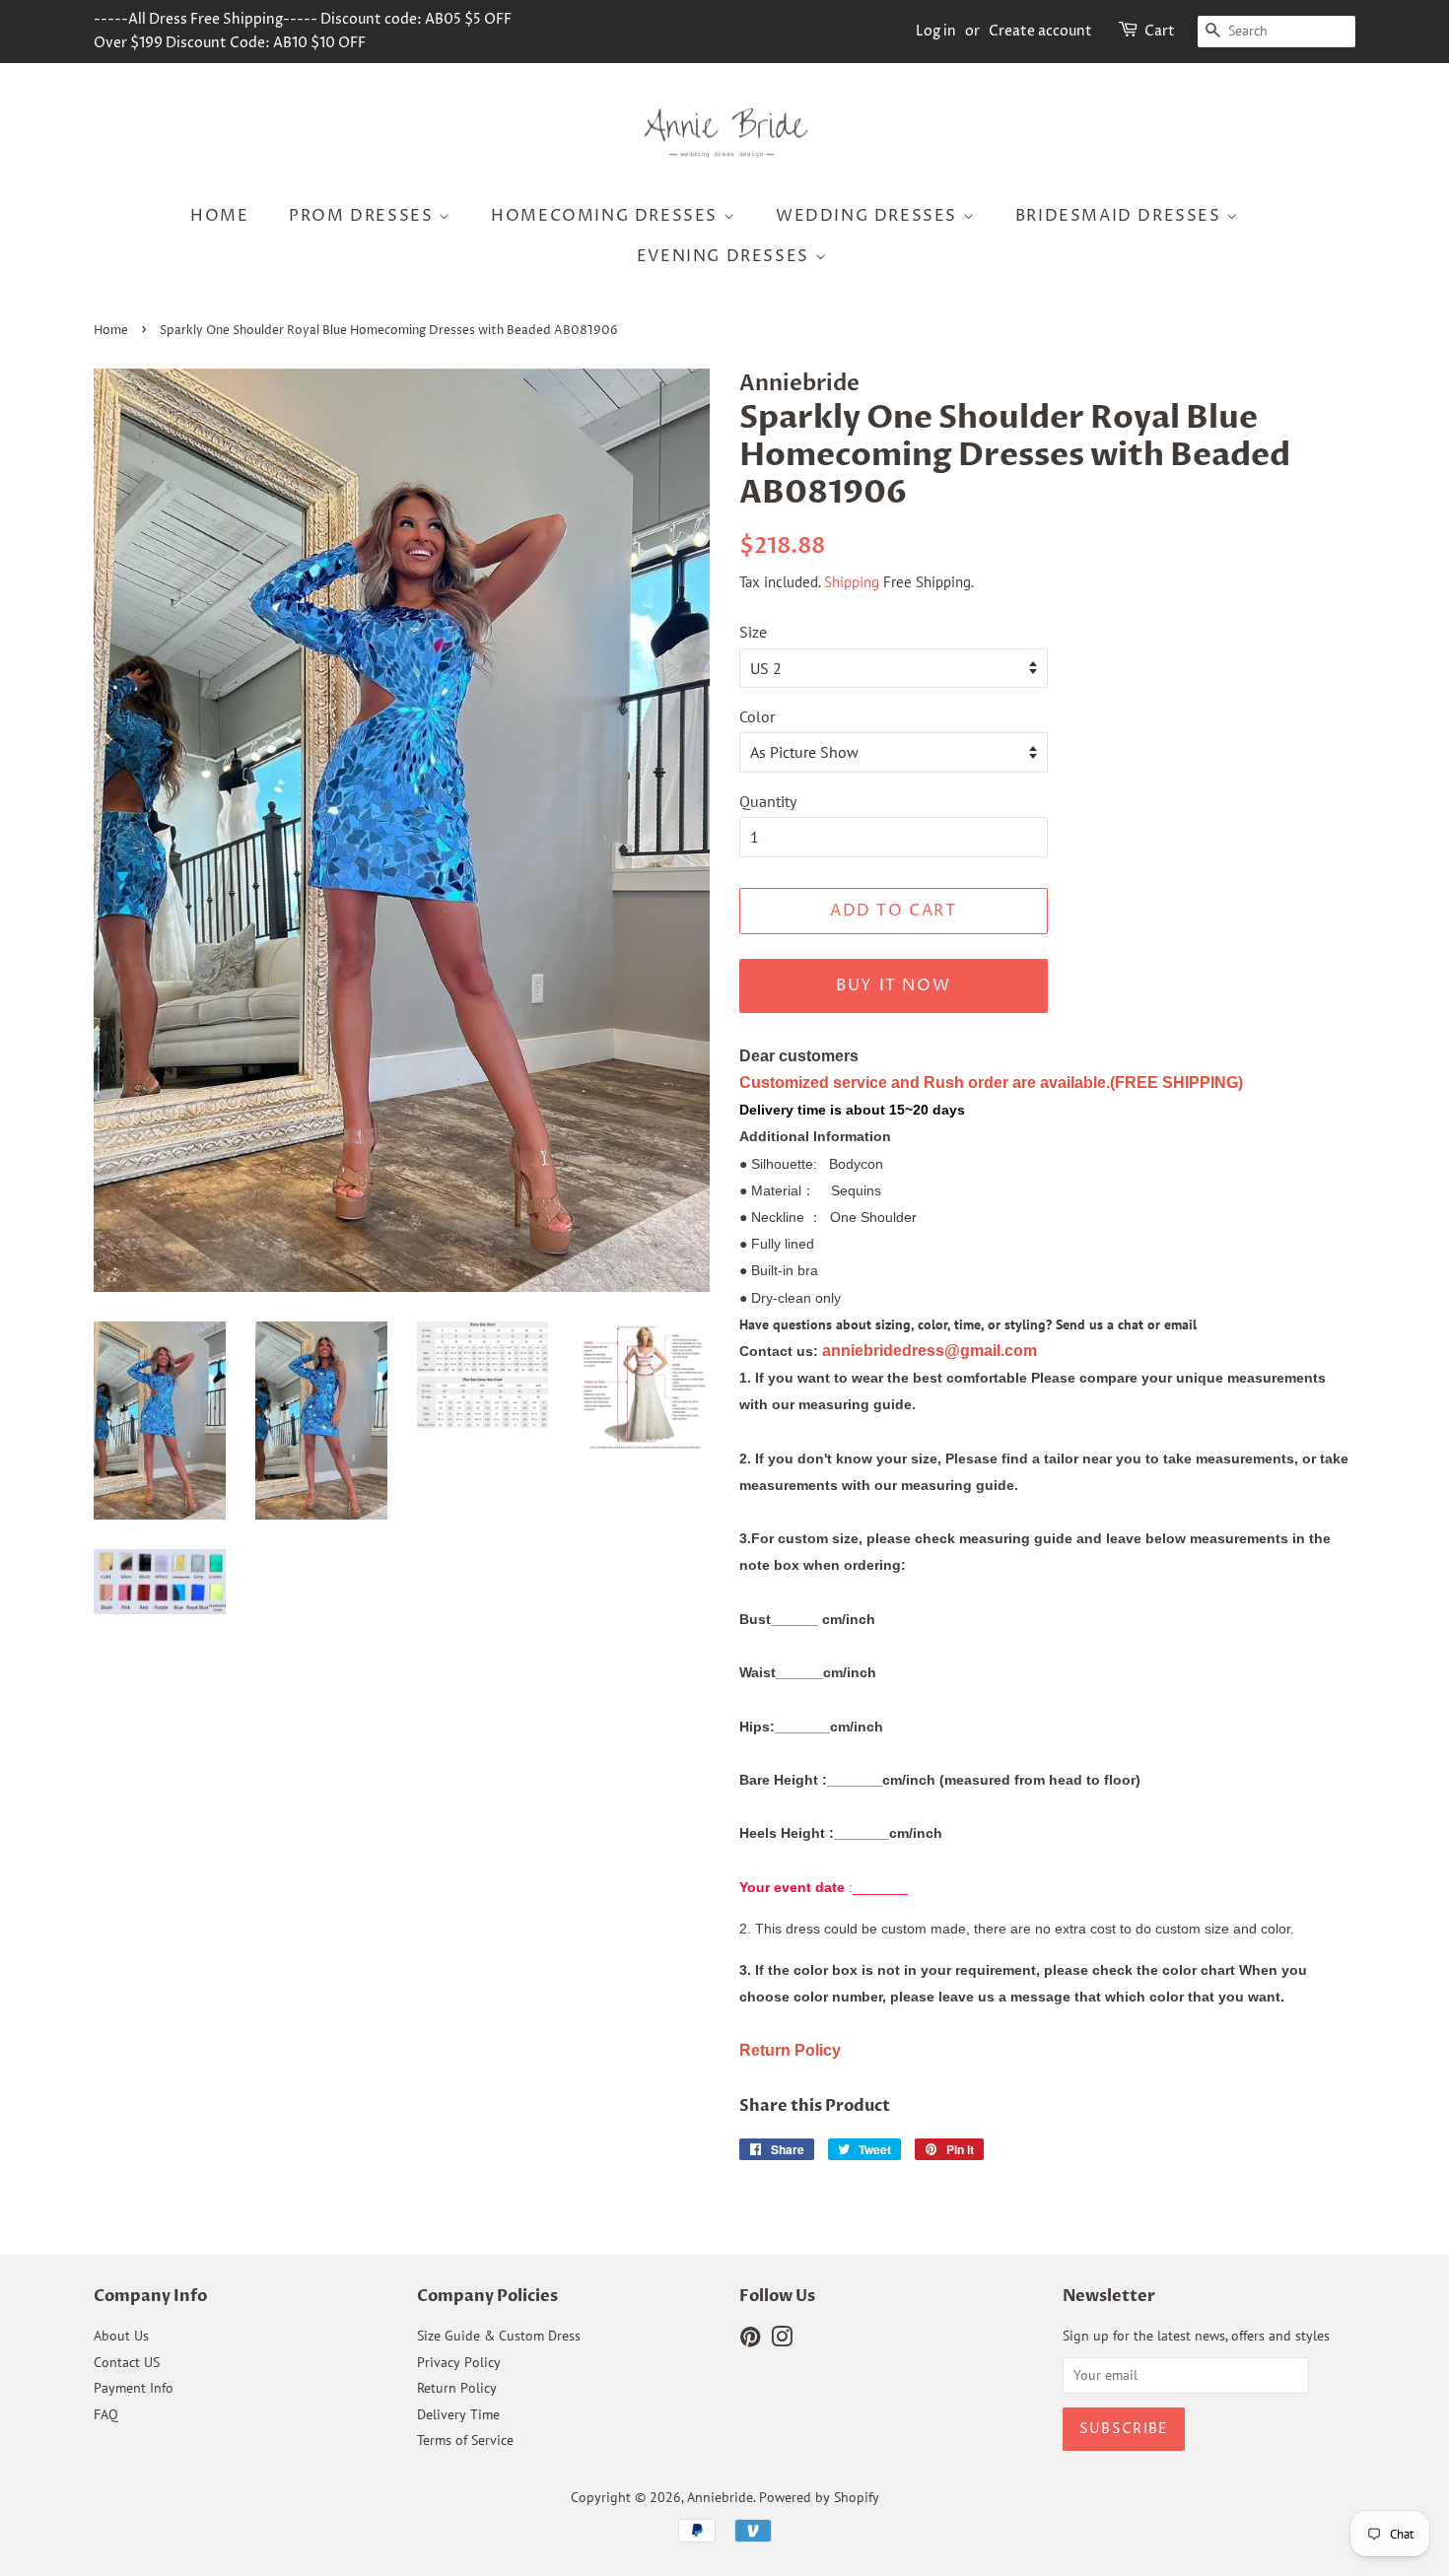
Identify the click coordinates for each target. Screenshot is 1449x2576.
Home (219, 216)
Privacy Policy (459, 2362)
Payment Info (134, 2388)
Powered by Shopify (819, 2497)
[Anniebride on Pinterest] (750, 2340)
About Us (121, 2336)
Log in (936, 31)
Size (753, 632)
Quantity (768, 801)
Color (757, 716)
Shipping (852, 582)
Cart (1160, 31)
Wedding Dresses (869, 216)
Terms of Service (465, 2440)
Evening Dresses (726, 256)
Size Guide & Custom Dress (499, 2336)
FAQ (106, 2414)
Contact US (127, 2362)
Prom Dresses (364, 216)
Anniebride (720, 2497)
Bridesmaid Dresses (1121, 216)
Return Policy (457, 2388)
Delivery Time (458, 2414)
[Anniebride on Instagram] (782, 2340)
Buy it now (893, 985)
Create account (1040, 31)
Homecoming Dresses (607, 216)
